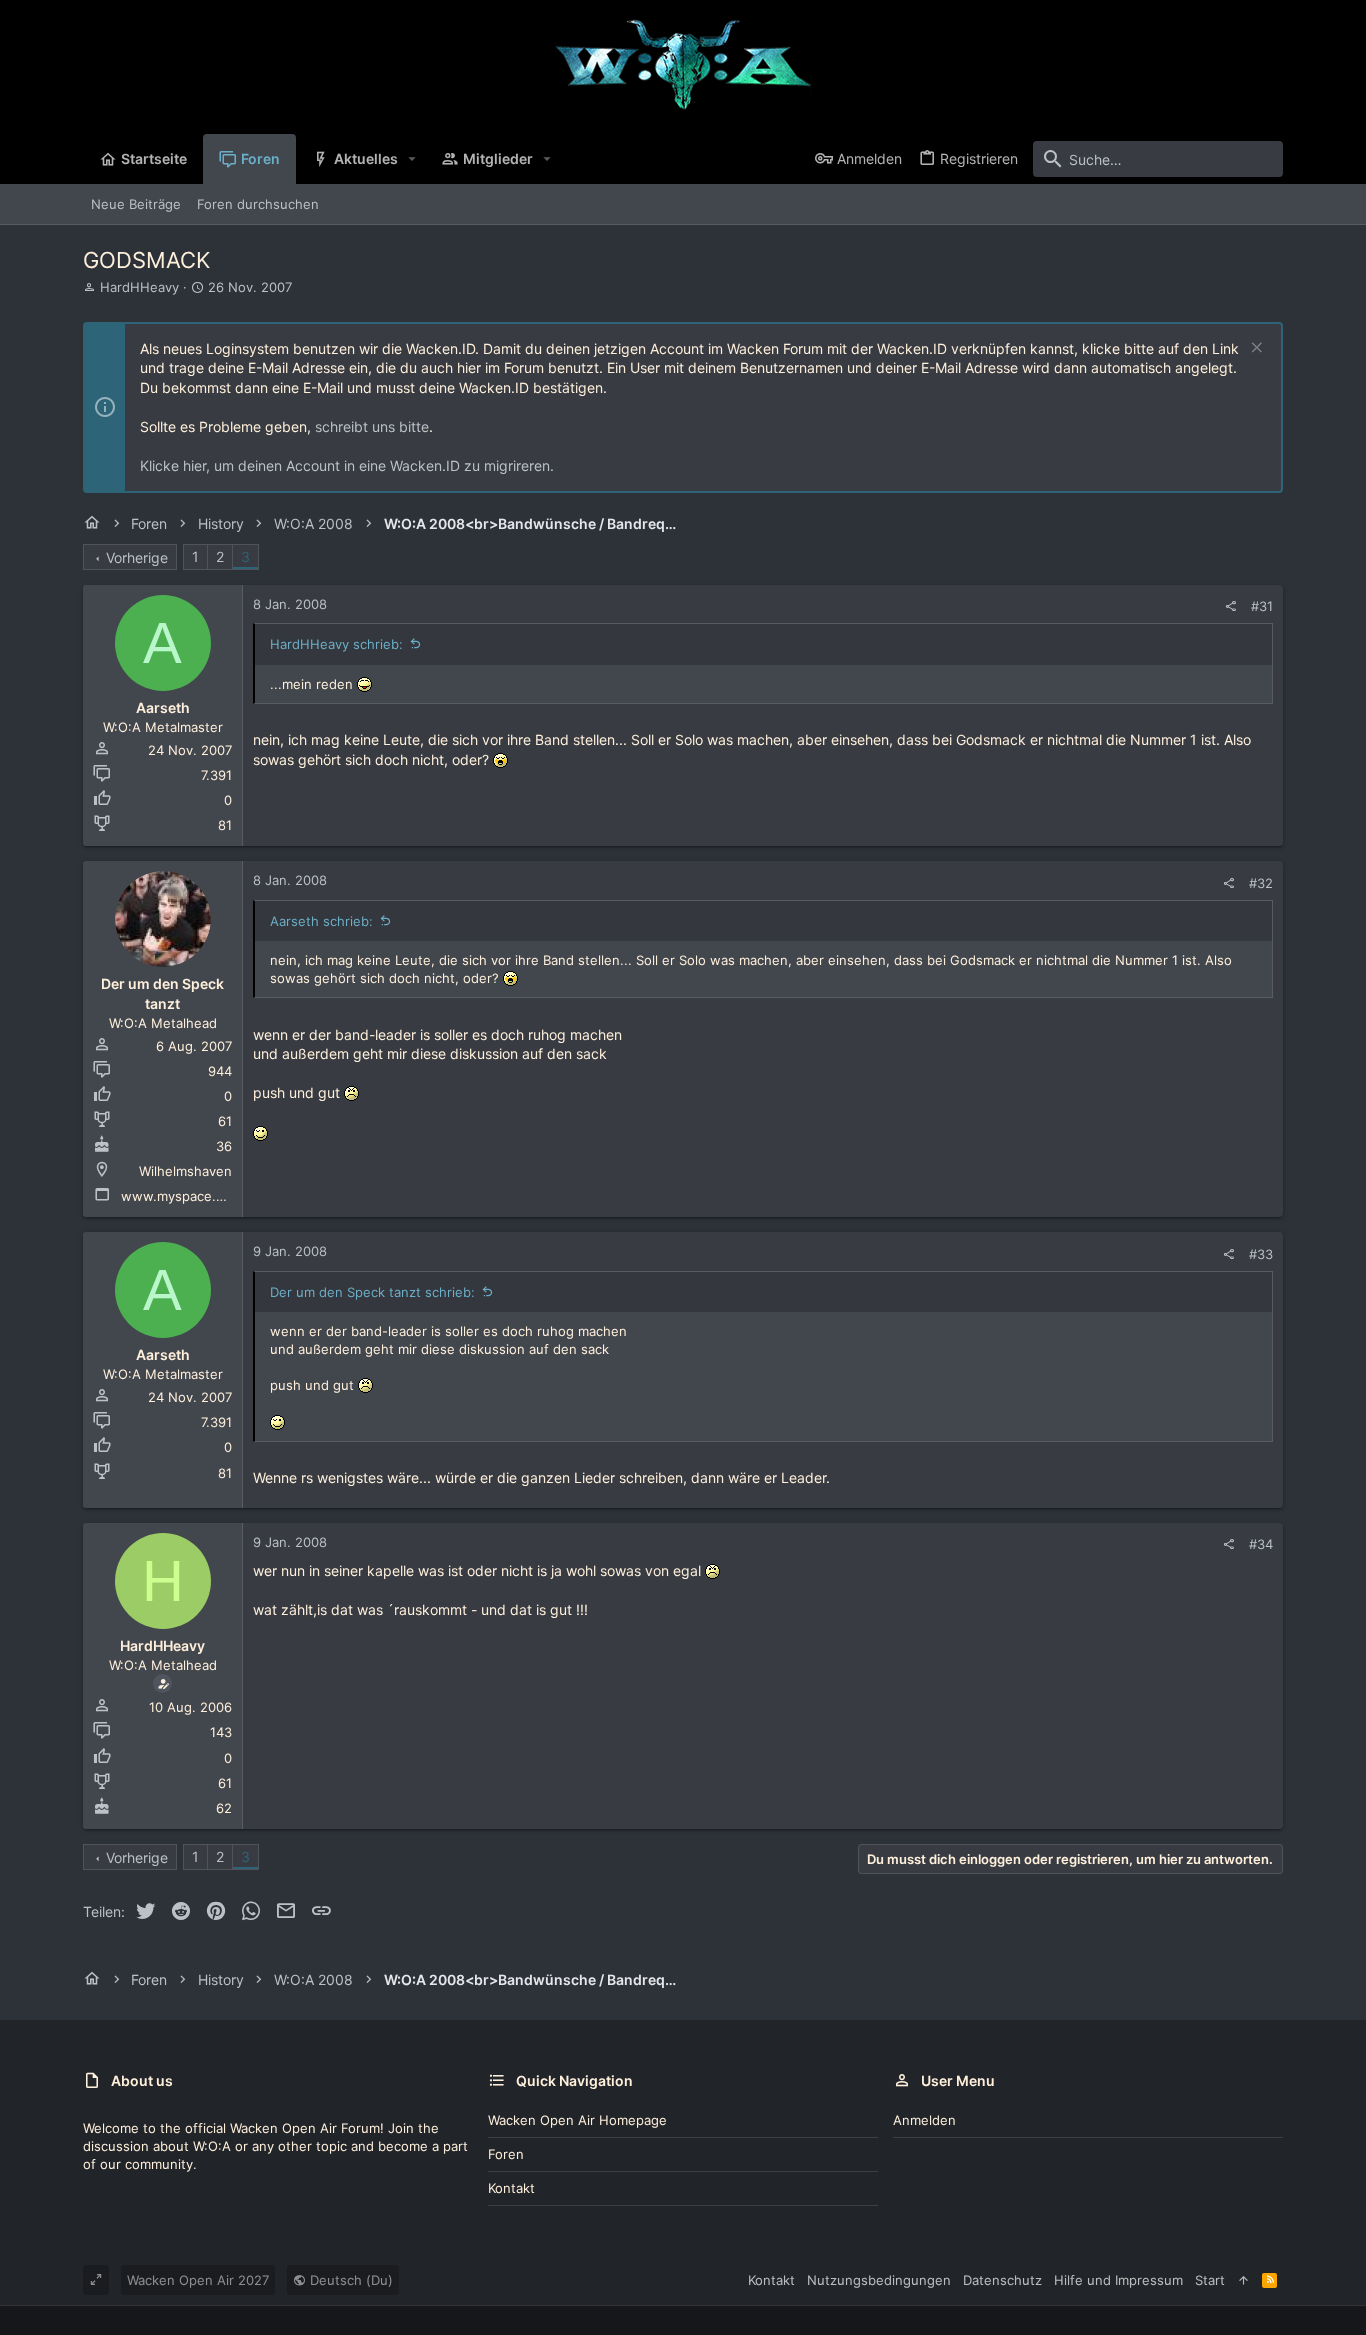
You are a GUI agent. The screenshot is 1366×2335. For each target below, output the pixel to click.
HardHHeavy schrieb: (336, 644)
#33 (1261, 1254)
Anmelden (924, 2120)
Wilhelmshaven (185, 1171)
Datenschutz (1002, 2280)
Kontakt (511, 2188)
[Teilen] (1230, 606)
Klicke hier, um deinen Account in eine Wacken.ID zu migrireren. (347, 465)
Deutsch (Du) (349, 2280)
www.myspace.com (181, 1196)
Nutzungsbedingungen (879, 2280)
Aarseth (163, 707)
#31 (1262, 606)
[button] (412, 159)
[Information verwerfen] (1254, 349)
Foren (506, 2154)
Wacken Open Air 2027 (198, 2280)
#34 (1261, 1544)
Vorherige (137, 557)
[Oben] (1243, 2280)
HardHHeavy (139, 287)
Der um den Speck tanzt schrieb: (372, 1292)
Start (1210, 2280)
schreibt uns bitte (372, 426)
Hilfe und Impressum (1118, 2280)
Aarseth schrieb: (321, 921)
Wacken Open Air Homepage (577, 2120)
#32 (1261, 883)
